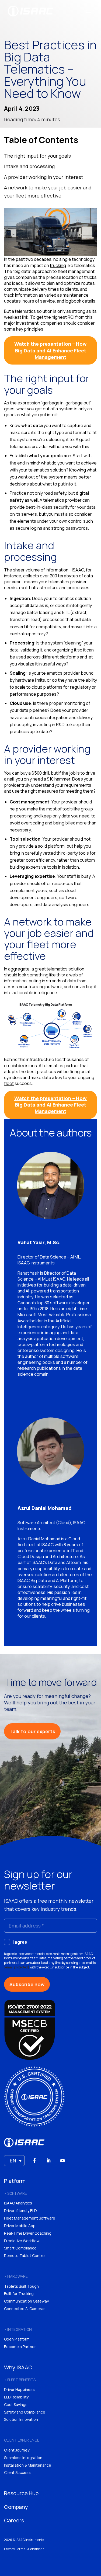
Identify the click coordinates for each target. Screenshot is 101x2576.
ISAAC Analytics (18, 2203)
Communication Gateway (26, 2301)
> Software (15, 2193)
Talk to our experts (32, 1731)
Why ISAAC (18, 2367)
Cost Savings (16, 2405)
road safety (55, 493)
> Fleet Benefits (20, 2380)
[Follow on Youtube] (62, 2161)
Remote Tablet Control (25, 2256)
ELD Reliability (16, 2397)
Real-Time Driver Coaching (28, 2233)
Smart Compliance (20, 2248)
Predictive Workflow (22, 2241)
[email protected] (17, 1967)
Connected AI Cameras (25, 2309)
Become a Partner (20, 2347)
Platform (15, 2181)
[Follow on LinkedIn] (48, 2161)
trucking (58, 265)
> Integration (18, 2329)
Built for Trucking (19, 2294)
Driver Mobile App (20, 2226)
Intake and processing (29, 166)
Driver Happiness (19, 2389)
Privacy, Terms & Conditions (24, 2549)
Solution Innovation (21, 2419)
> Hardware (16, 2276)
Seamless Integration (23, 2458)
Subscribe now (27, 1984)
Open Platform (17, 2339)
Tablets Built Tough (21, 2286)
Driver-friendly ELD (20, 2211)
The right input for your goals (37, 156)
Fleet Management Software (30, 2218)
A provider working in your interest (44, 177)
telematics (25, 311)
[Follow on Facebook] (34, 2161)
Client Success (17, 2472)
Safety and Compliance (25, 2412)
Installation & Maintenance (28, 2465)
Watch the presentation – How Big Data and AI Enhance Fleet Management (50, 350)
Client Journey (17, 2450)
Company (16, 2507)
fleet (9, 1083)
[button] (14, 2161)
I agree (20, 1942)
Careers (14, 2520)
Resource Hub (21, 2493)
